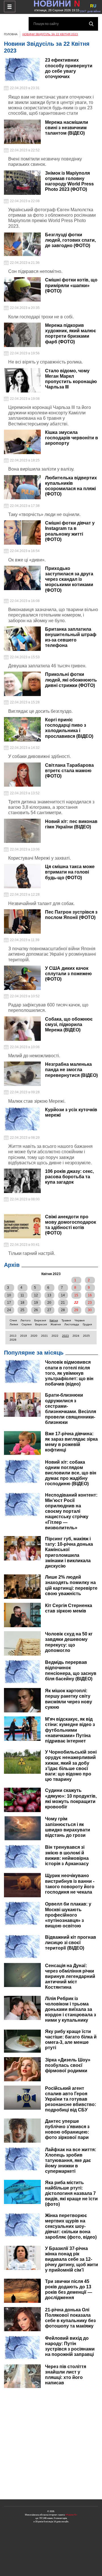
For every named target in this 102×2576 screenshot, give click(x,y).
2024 (76, 1336)
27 (49, 1310)
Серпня (26, 1324)
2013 (13, 1336)
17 (9, 1303)
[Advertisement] (51, 2444)
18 (22, 1303)
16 (90, 1295)
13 (49, 1295)
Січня (13, 1320)
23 (90, 1303)
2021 (44, 1336)
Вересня (41, 1324)
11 (22, 1295)
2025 (86, 1336)
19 (36, 1303)
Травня (66, 1320)
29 (76, 1310)
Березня (40, 1320)
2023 (65, 1336)
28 (63, 1310)
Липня (14, 1324)
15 (76, 1295)
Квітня (54, 1320)
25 (22, 1310)
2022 (55, 1336)
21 (63, 1303)
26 (36, 1310)
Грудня (87, 1324)
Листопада (72, 1324)
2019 (24, 1336)
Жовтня (56, 1324)
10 (9, 1295)
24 (9, 1310)
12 (36, 1295)
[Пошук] (91, 24)
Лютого (25, 1320)
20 (49, 1303)
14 (63, 1295)
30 (90, 1310)
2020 (34, 1336)
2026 (13, 1340)
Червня (79, 1320)
